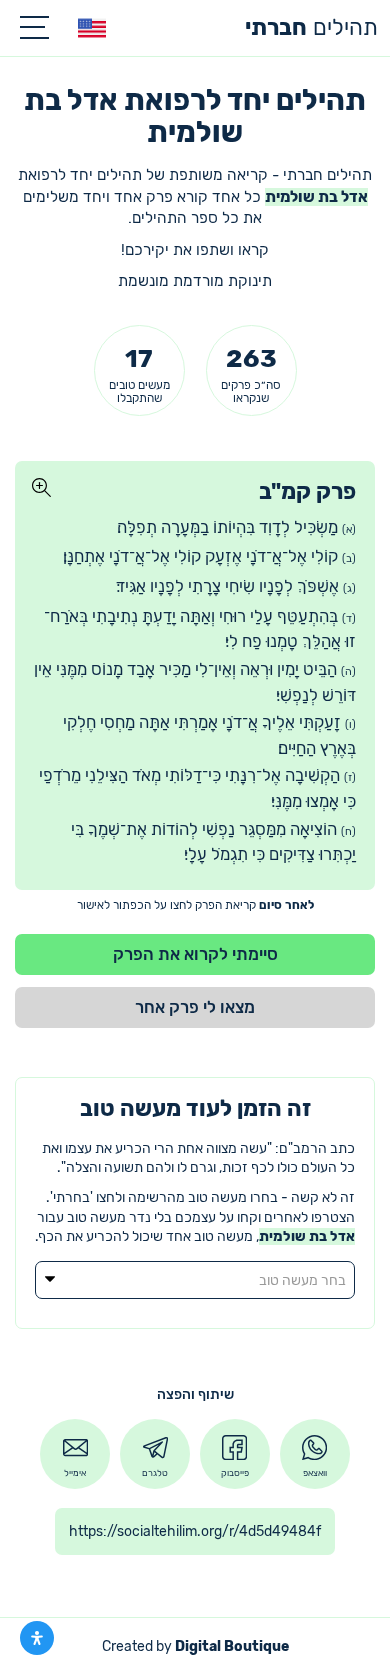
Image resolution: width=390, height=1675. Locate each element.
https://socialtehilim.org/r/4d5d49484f (195, 1531)
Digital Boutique (232, 1646)
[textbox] (195, 1281)
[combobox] (195, 1280)
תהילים (311, 27)
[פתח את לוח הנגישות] (37, 1638)
